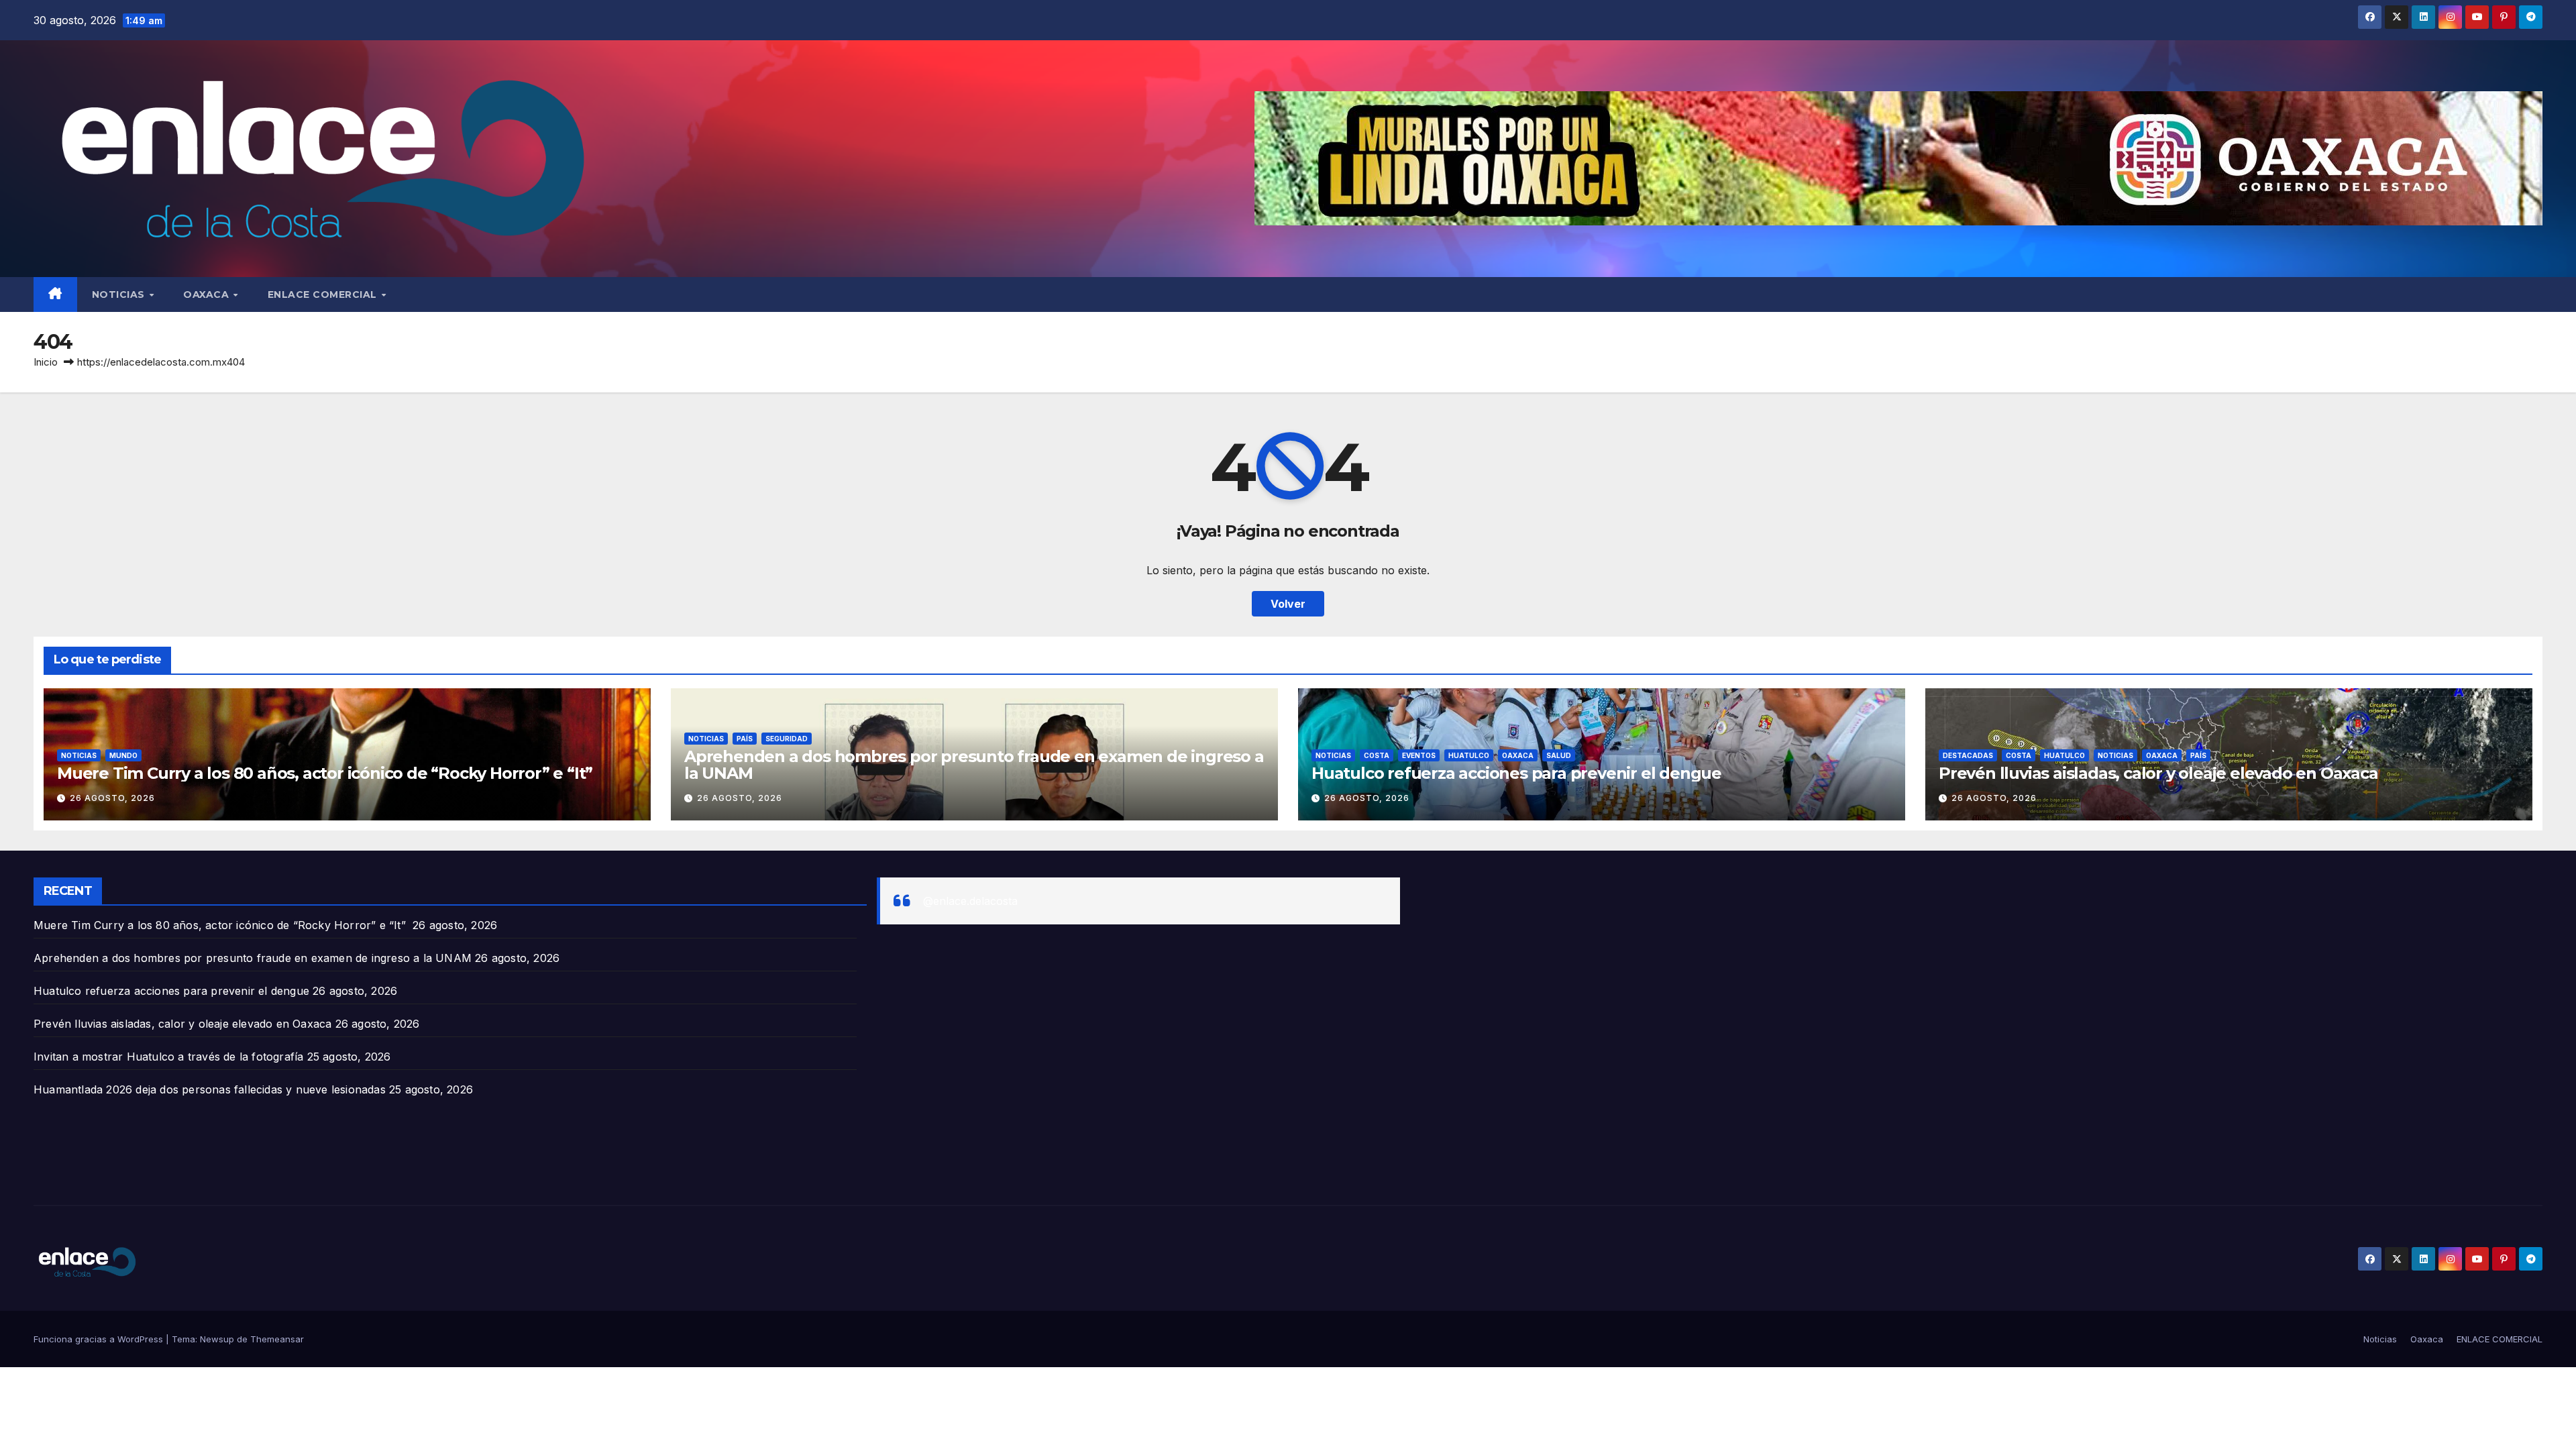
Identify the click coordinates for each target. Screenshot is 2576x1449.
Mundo (123, 755)
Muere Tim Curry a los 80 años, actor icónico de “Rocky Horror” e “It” (327, 773)
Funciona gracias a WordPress (100, 1339)
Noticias (120, 294)
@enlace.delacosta (970, 901)
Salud (1559, 755)
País (745, 739)
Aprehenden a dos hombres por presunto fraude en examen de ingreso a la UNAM (974, 765)
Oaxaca (208, 294)
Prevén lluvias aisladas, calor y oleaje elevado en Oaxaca (2158, 773)
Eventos (1419, 755)
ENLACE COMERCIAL (324, 294)
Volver (1288, 604)
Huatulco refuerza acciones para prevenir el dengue (1516, 773)
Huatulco (1469, 755)
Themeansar (277, 1339)
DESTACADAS (1968, 755)
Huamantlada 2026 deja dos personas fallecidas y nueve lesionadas (210, 1089)
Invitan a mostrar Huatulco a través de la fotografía (168, 1057)
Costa (1377, 755)
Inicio (46, 362)
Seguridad (787, 739)
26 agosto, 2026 (112, 798)
